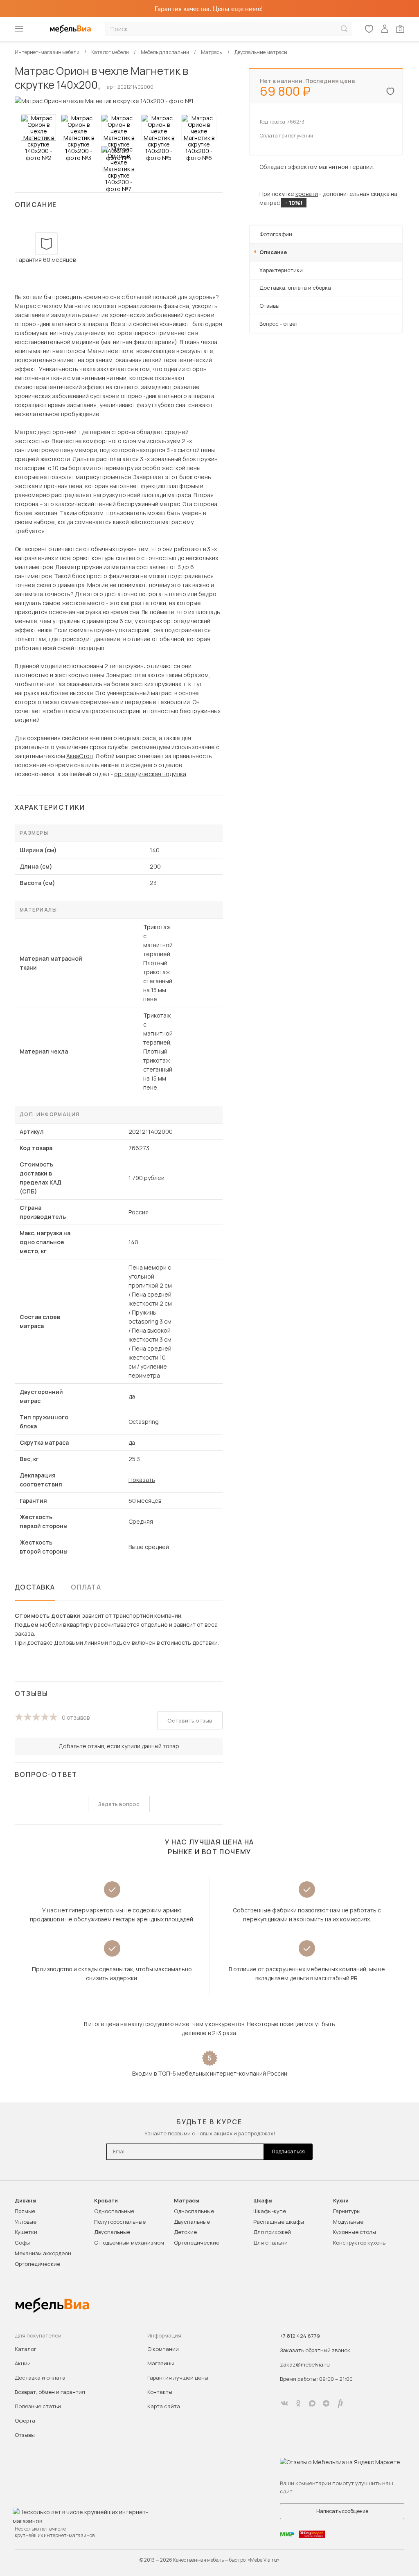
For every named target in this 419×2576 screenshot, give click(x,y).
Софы (22, 2243)
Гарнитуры (347, 2211)
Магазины (161, 2363)
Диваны (26, 2201)
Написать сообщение (342, 2511)
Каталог (26, 2349)
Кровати (106, 2201)
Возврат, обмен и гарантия (50, 2392)
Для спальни (270, 2243)
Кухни (341, 2201)
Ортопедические (37, 2264)
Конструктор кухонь (359, 2243)
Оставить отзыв (190, 1720)
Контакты (160, 2392)
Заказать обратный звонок (315, 2350)
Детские (185, 2232)
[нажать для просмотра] (38, 128)
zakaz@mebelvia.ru (305, 2364)
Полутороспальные (120, 2222)
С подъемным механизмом (129, 2243)
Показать (142, 1480)
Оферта (25, 2421)
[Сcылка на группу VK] (284, 2403)
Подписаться (288, 2152)
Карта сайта (164, 2406)
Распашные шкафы (279, 2222)
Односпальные (114, 2211)
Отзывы (269, 306)
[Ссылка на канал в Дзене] (326, 2403)
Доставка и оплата (40, 2378)
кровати (307, 194)
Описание (273, 252)
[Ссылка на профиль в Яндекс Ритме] (340, 2403)
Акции (23, 2363)
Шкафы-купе (270, 2211)
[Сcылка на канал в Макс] (312, 2403)
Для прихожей (272, 2232)
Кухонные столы (355, 2232)
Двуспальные (112, 2232)
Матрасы (187, 2201)
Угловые (26, 2222)
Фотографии (276, 234)
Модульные (348, 2222)
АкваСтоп (80, 756)
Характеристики (281, 270)
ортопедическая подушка (150, 774)
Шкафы (263, 2201)
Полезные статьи (38, 2406)
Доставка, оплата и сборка (295, 288)
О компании (163, 2349)
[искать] (344, 29)
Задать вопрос (119, 1804)
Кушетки (26, 2232)
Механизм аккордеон (43, 2253)
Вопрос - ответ (279, 324)
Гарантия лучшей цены (178, 2378)
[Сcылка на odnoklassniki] (298, 2403)
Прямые (25, 2211)
